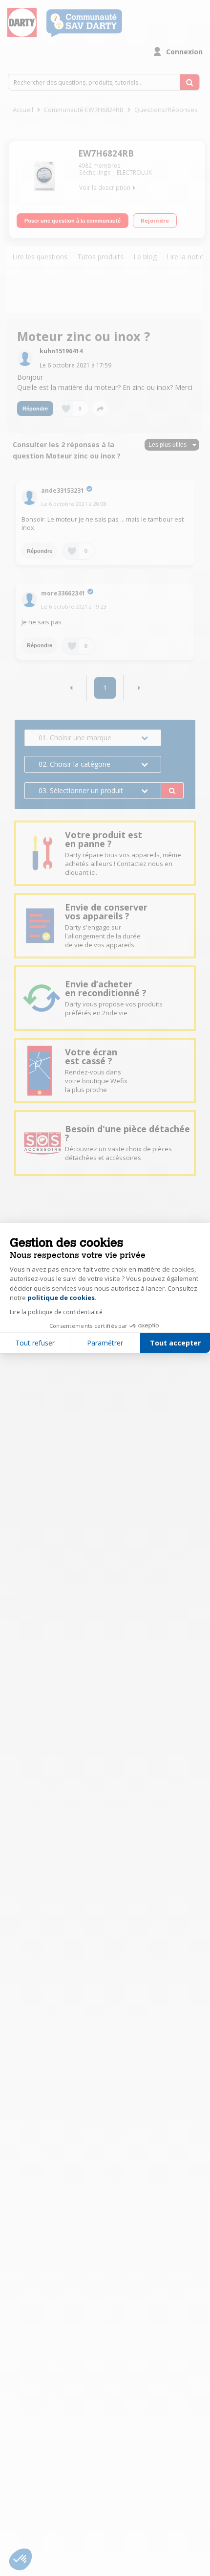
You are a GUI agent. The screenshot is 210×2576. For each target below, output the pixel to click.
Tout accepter (175, 1343)
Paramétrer (105, 1343)
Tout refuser (35, 1343)
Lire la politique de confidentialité (56, 1312)
